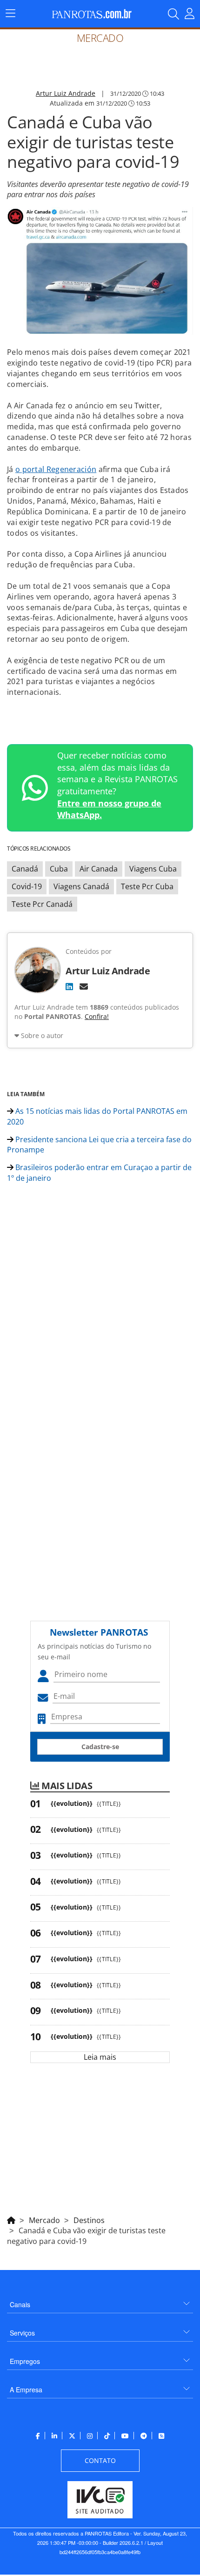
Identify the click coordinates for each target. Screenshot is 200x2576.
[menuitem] (100, 2301)
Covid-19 (27, 886)
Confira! (97, 1016)
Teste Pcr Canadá (42, 904)
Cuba (59, 869)
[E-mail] (84, 986)
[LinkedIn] (69, 986)
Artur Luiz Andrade (66, 93)
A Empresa (26, 2390)
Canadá (25, 869)
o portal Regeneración (56, 469)
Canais (20, 2304)
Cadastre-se (100, 1747)
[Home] (11, 2219)
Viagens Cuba (153, 869)
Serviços (22, 2333)
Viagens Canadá (81, 886)
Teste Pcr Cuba (147, 886)
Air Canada (99, 869)
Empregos (25, 2361)
